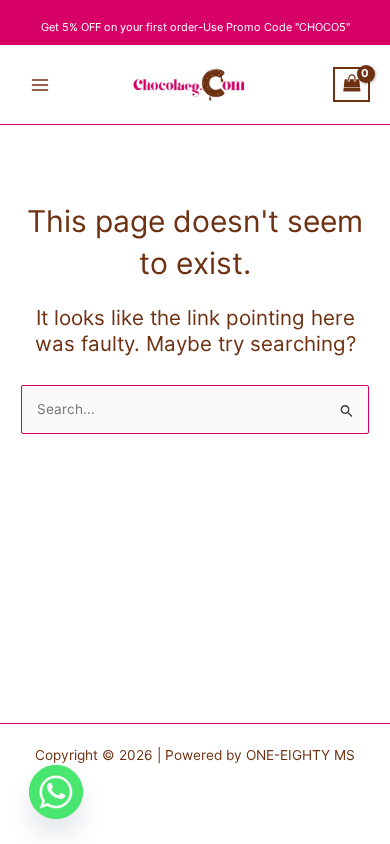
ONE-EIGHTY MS (300, 755)
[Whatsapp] (56, 792)
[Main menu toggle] (39, 84)
